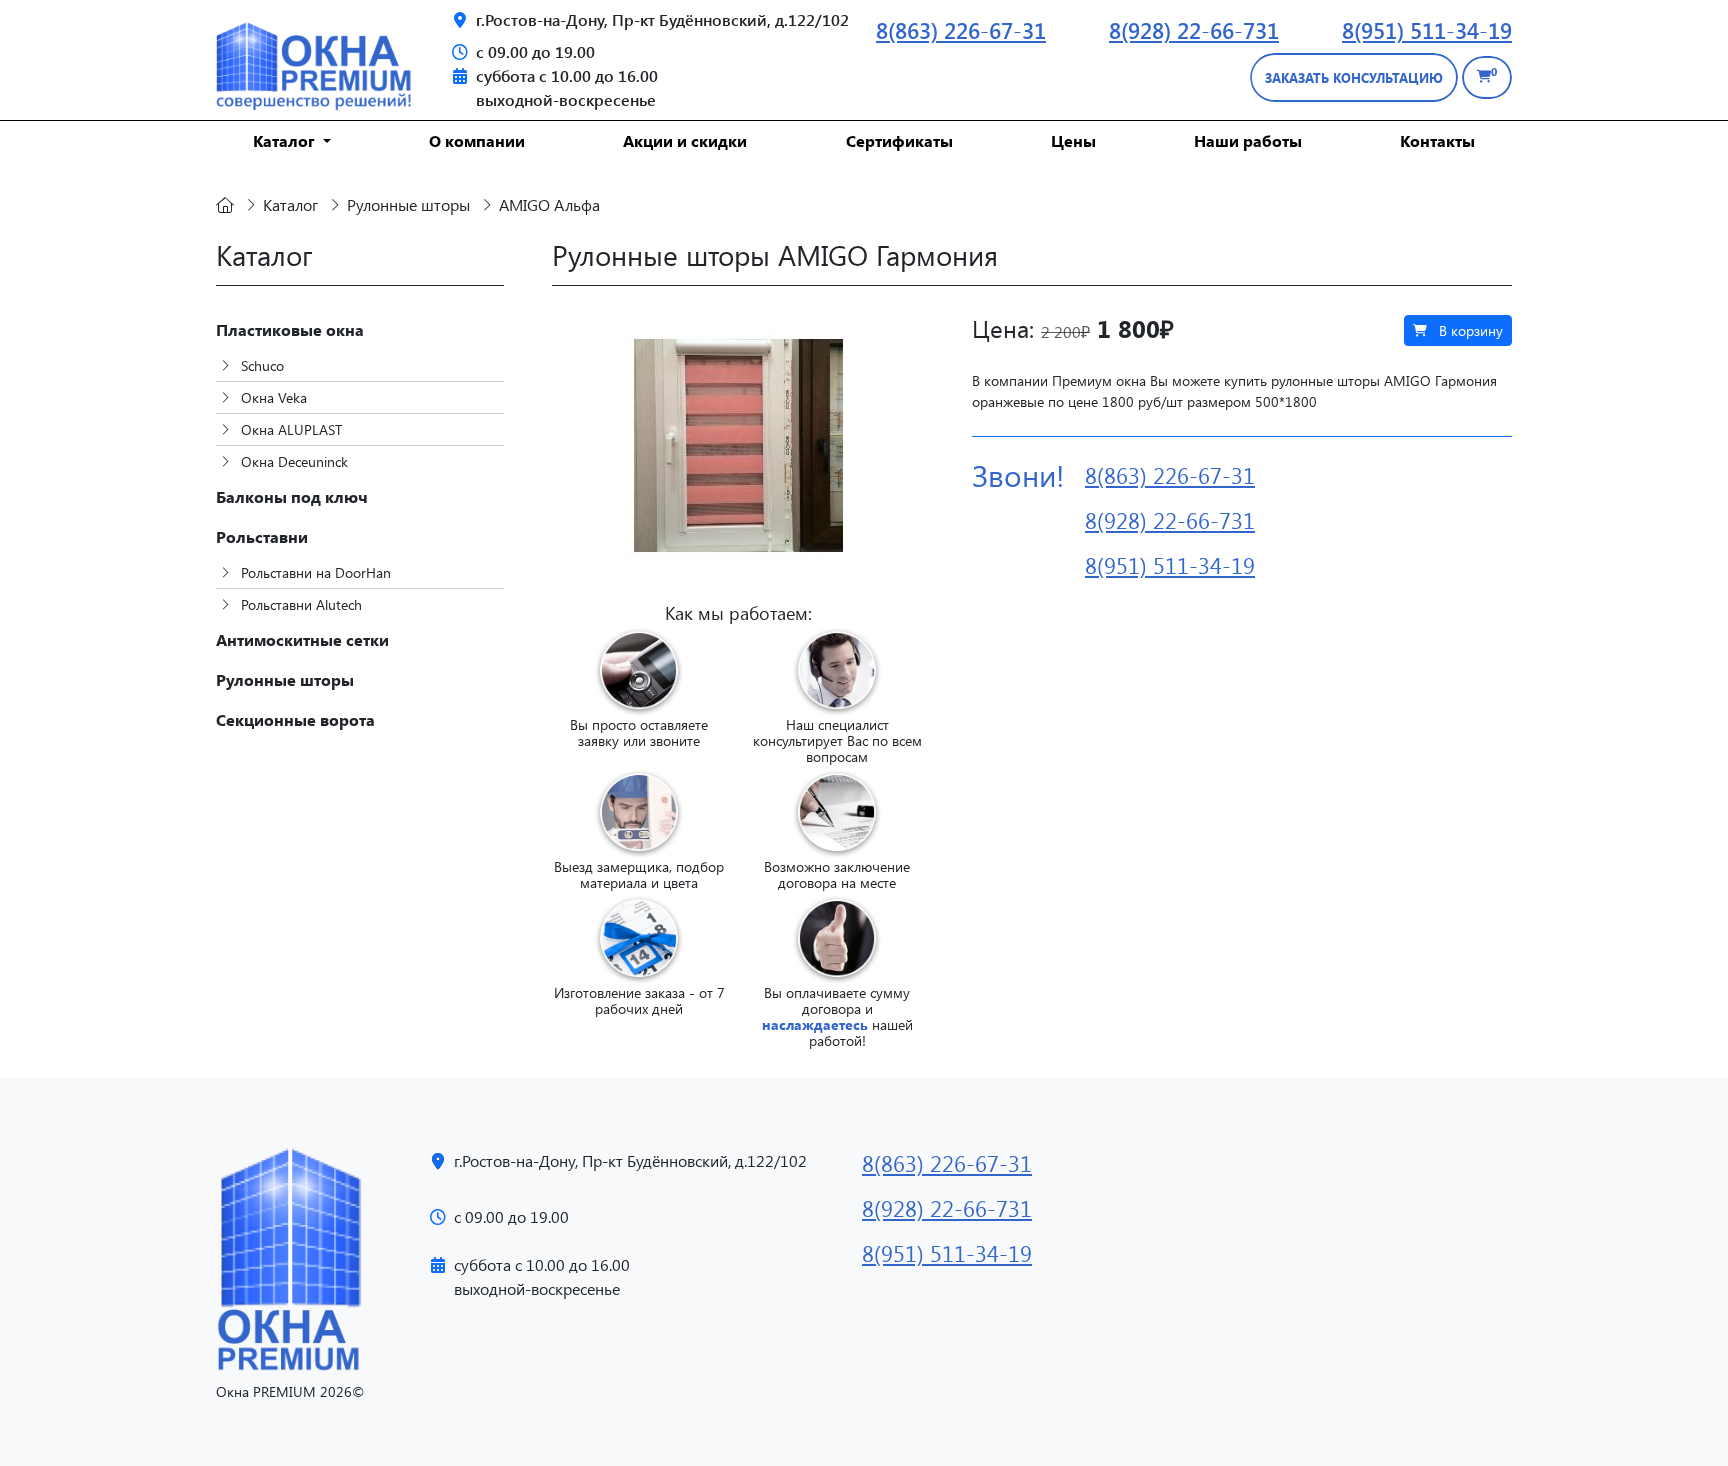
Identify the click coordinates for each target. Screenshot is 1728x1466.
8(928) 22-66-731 (1194, 30)
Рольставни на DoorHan (314, 572)
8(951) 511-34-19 (1427, 30)
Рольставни (262, 536)
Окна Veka (272, 397)
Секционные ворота (295, 719)
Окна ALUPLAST (289, 429)
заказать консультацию (1354, 77)
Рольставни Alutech (299, 604)
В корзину (1469, 330)
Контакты (1437, 140)
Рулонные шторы (285, 679)
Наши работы (1248, 140)
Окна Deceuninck (292, 461)
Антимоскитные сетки (302, 639)
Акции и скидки (685, 140)
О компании (477, 140)
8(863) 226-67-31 (961, 30)
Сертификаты (899, 140)
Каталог (286, 140)
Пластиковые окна (290, 329)
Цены (1073, 140)
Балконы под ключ (292, 496)
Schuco (260, 365)
